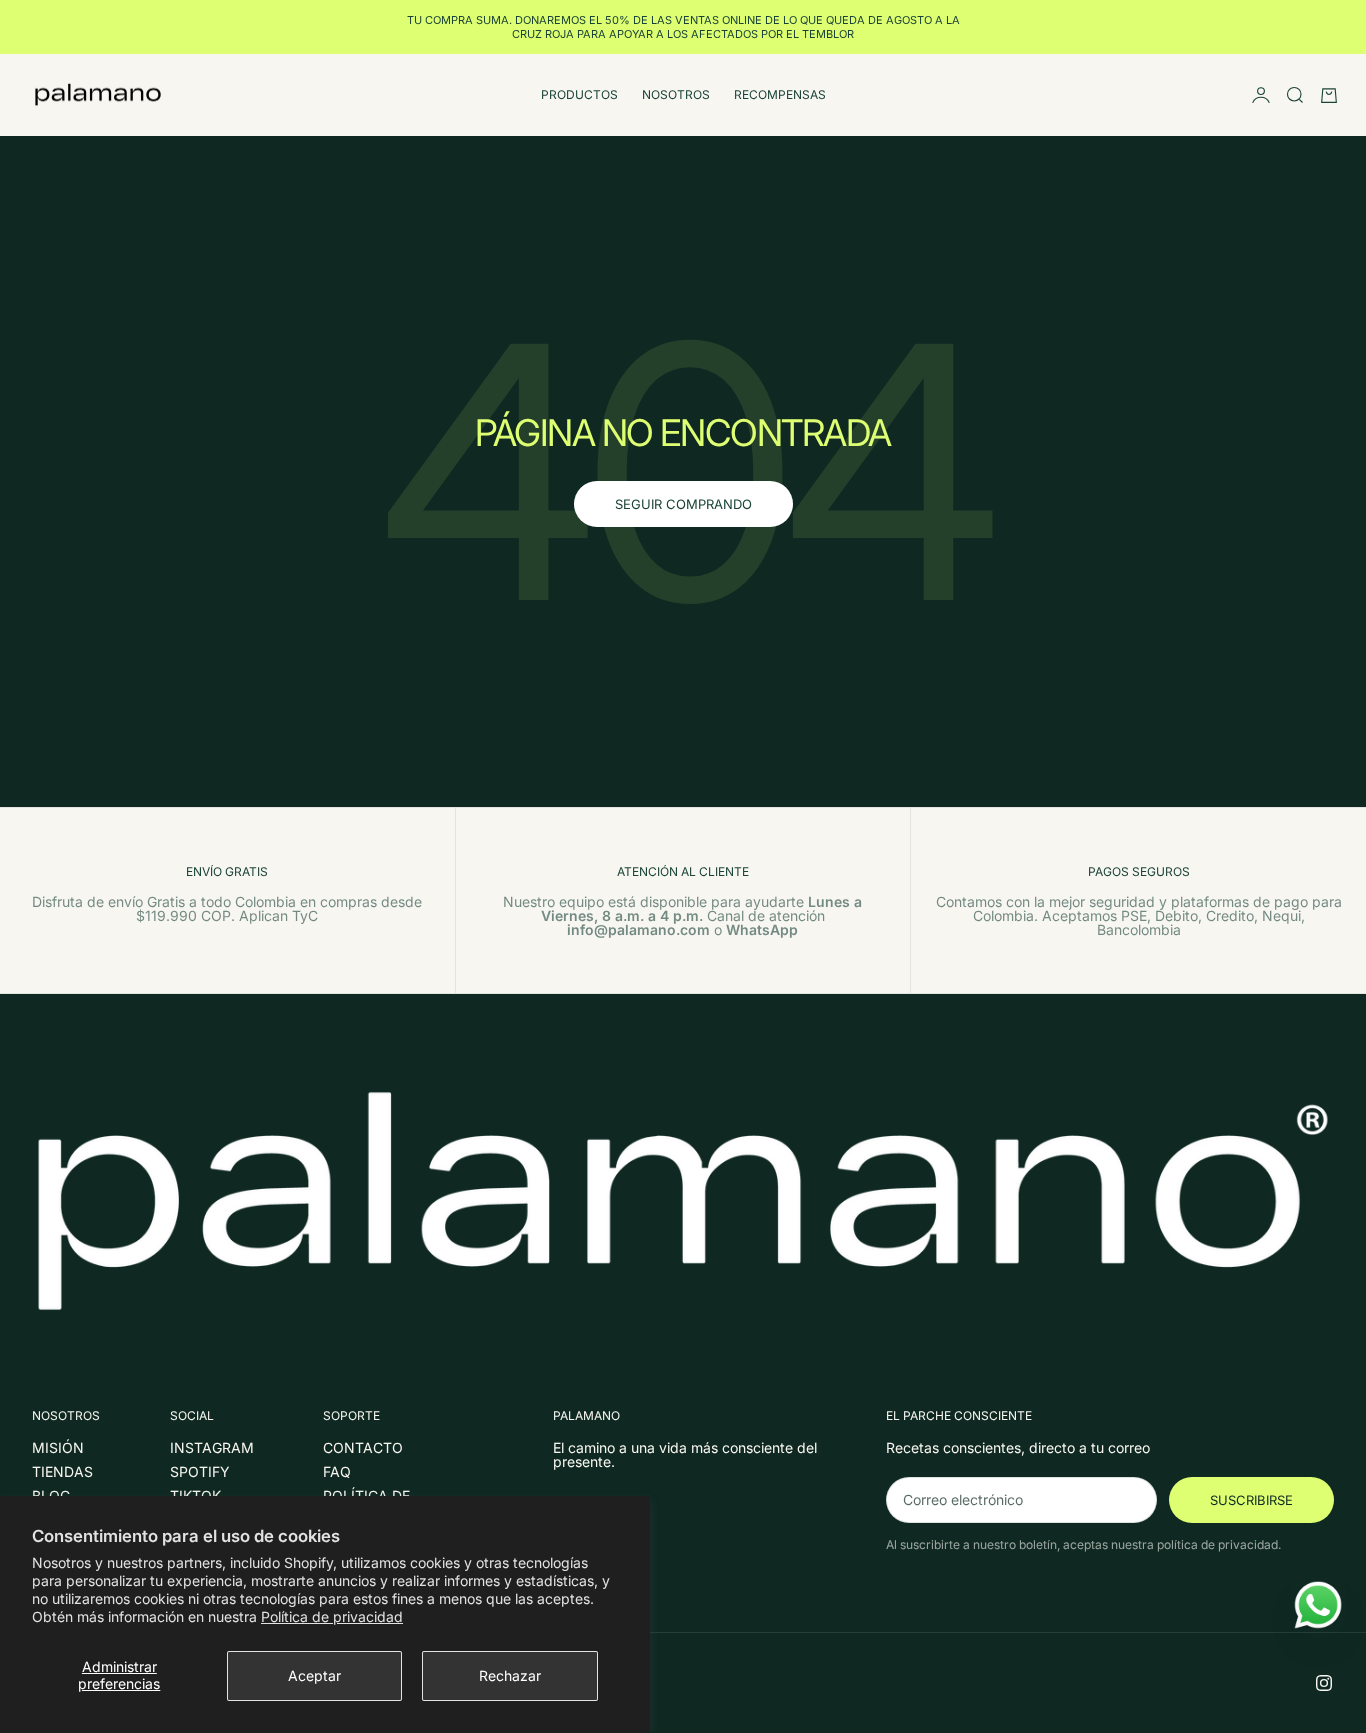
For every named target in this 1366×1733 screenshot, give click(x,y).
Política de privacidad (332, 1616)
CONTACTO (363, 1447)
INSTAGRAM (212, 1447)
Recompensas (780, 94)
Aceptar (314, 1675)
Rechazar (510, 1675)
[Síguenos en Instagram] (1324, 1683)
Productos (579, 94)
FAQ (337, 1471)
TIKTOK (195, 1495)
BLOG (51, 1495)
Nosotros (676, 94)
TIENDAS (62, 1471)
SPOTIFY (200, 1471)
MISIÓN (58, 1447)
